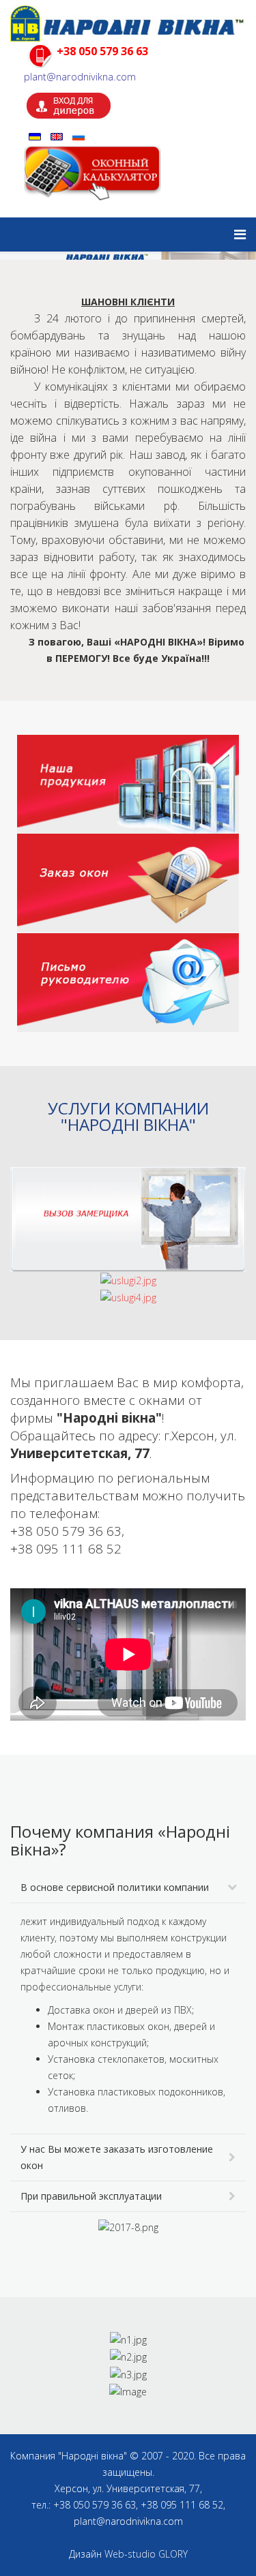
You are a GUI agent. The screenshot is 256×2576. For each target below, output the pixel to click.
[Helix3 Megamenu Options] (240, 234)
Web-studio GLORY (146, 2554)
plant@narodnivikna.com (80, 76)
